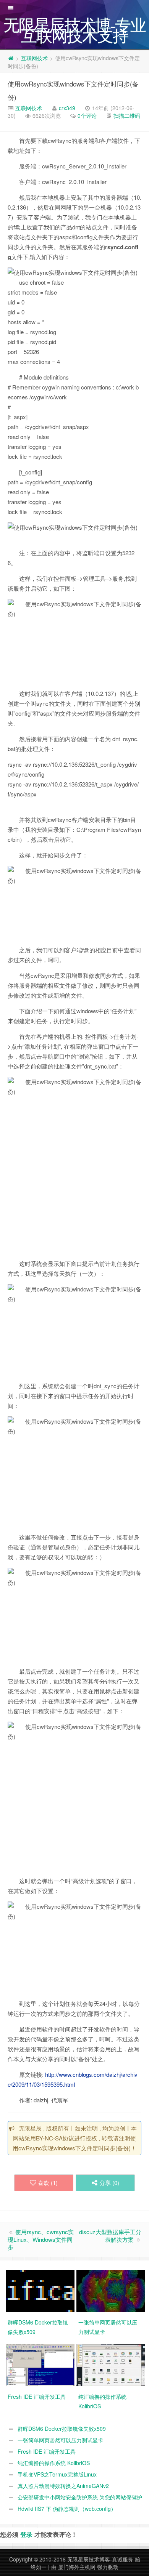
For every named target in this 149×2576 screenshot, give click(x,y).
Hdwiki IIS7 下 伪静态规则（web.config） (67, 2509)
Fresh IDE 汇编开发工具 (47, 2451)
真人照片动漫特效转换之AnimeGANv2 (63, 2486)
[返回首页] (11, 58)
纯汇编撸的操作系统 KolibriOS (54, 2463)
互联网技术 (34, 58)
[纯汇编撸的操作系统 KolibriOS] (112, 2364)
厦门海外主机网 (77, 2567)
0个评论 (87, 115)
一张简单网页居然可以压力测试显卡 (60, 2440)
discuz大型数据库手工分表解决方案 (110, 2236)
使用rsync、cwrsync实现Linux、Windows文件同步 (41, 2239)
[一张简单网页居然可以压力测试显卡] (112, 2290)
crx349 (67, 108)
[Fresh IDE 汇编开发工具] (41, 2364)
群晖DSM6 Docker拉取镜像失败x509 (62, 2429)
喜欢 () (48, 2183)
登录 (26, 2534)
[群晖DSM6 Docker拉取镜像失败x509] (41, 2290)
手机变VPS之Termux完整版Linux (57, 2474)
